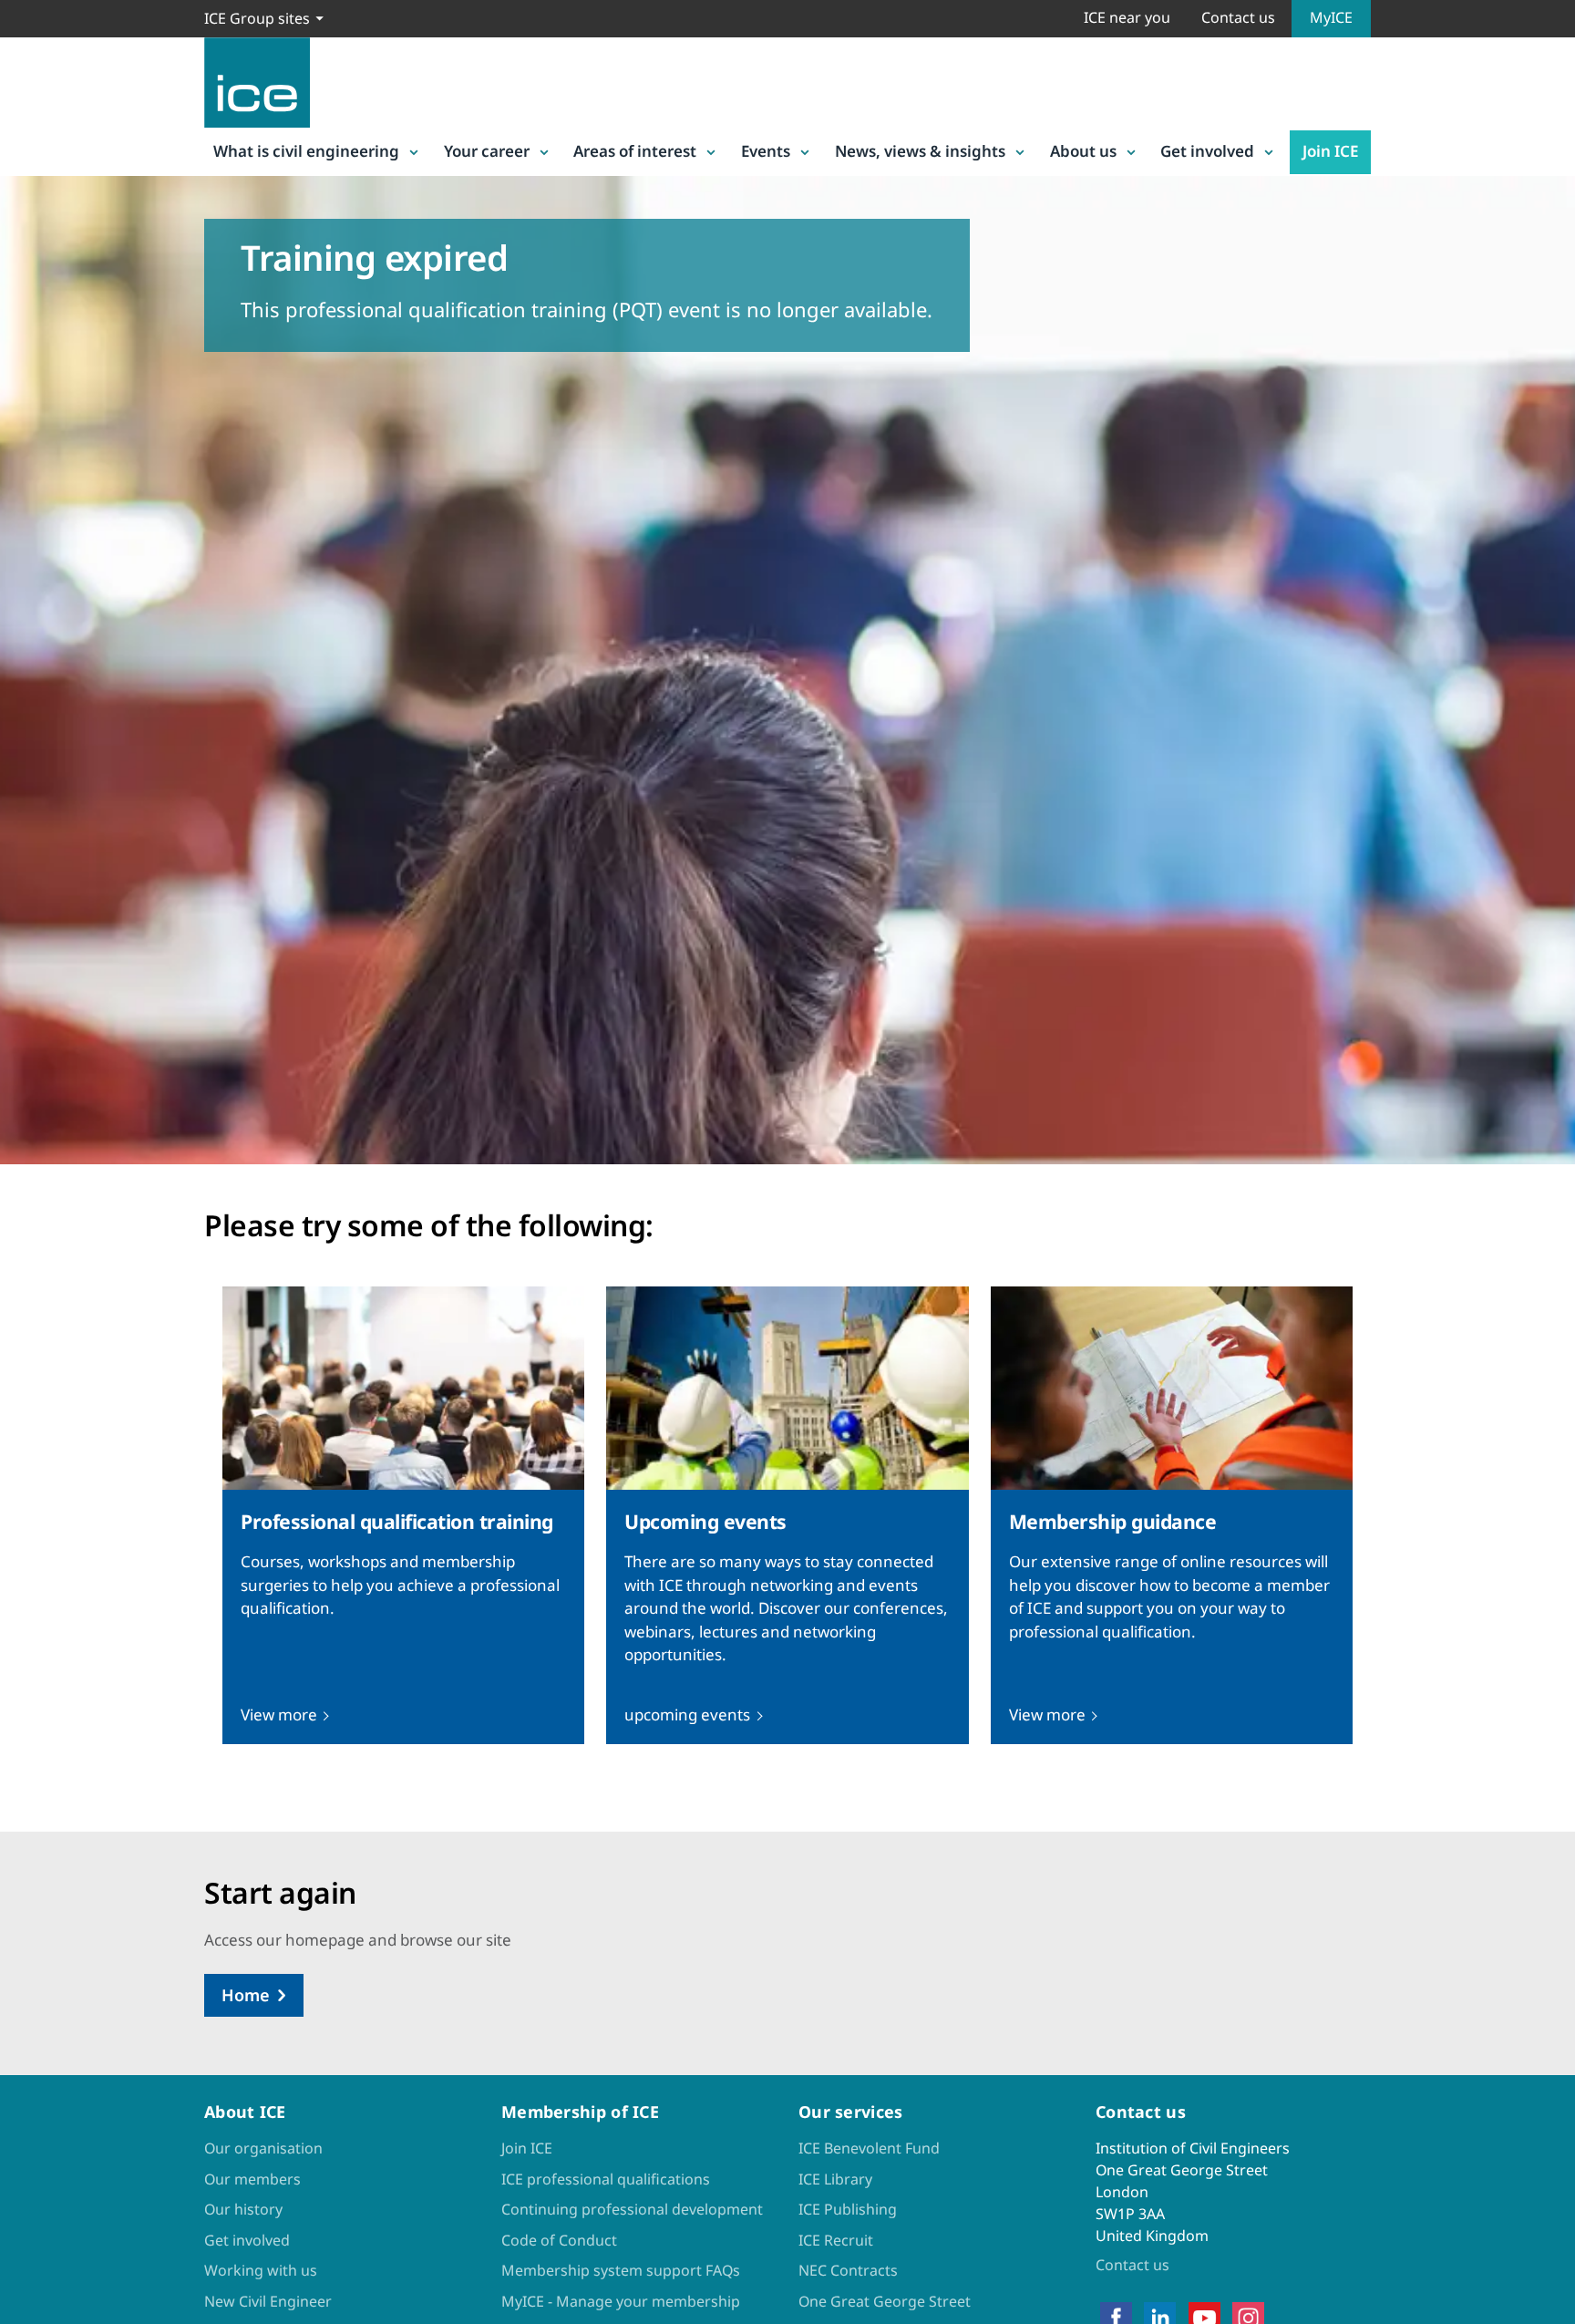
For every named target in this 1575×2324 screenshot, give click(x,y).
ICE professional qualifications (606, 2179)
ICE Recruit (836, 2240)
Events (766, 151)
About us (1083, 151)
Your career (487, 151)
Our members (252, 2179)
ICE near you (1127, 17)
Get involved (1207, 151)
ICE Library (835, 2179)
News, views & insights (920, 151)
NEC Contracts (848, 2270)
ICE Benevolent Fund (869, 2148)
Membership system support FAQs (621, 2270)
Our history (243, 2209)
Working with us (261, 2270)
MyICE (1331, 17)
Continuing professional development (632, 2209)
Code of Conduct (559, 2240)
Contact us (1238, 17)
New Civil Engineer (268, 2301)
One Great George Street (885, 2301)
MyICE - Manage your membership (621, 2301)
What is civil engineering (306, 151)
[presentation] (403, 1515)
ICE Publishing (848, 2209)
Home (246, 1995)
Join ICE (1330, 151)
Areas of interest (635, 151)
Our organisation (263, 2148)
